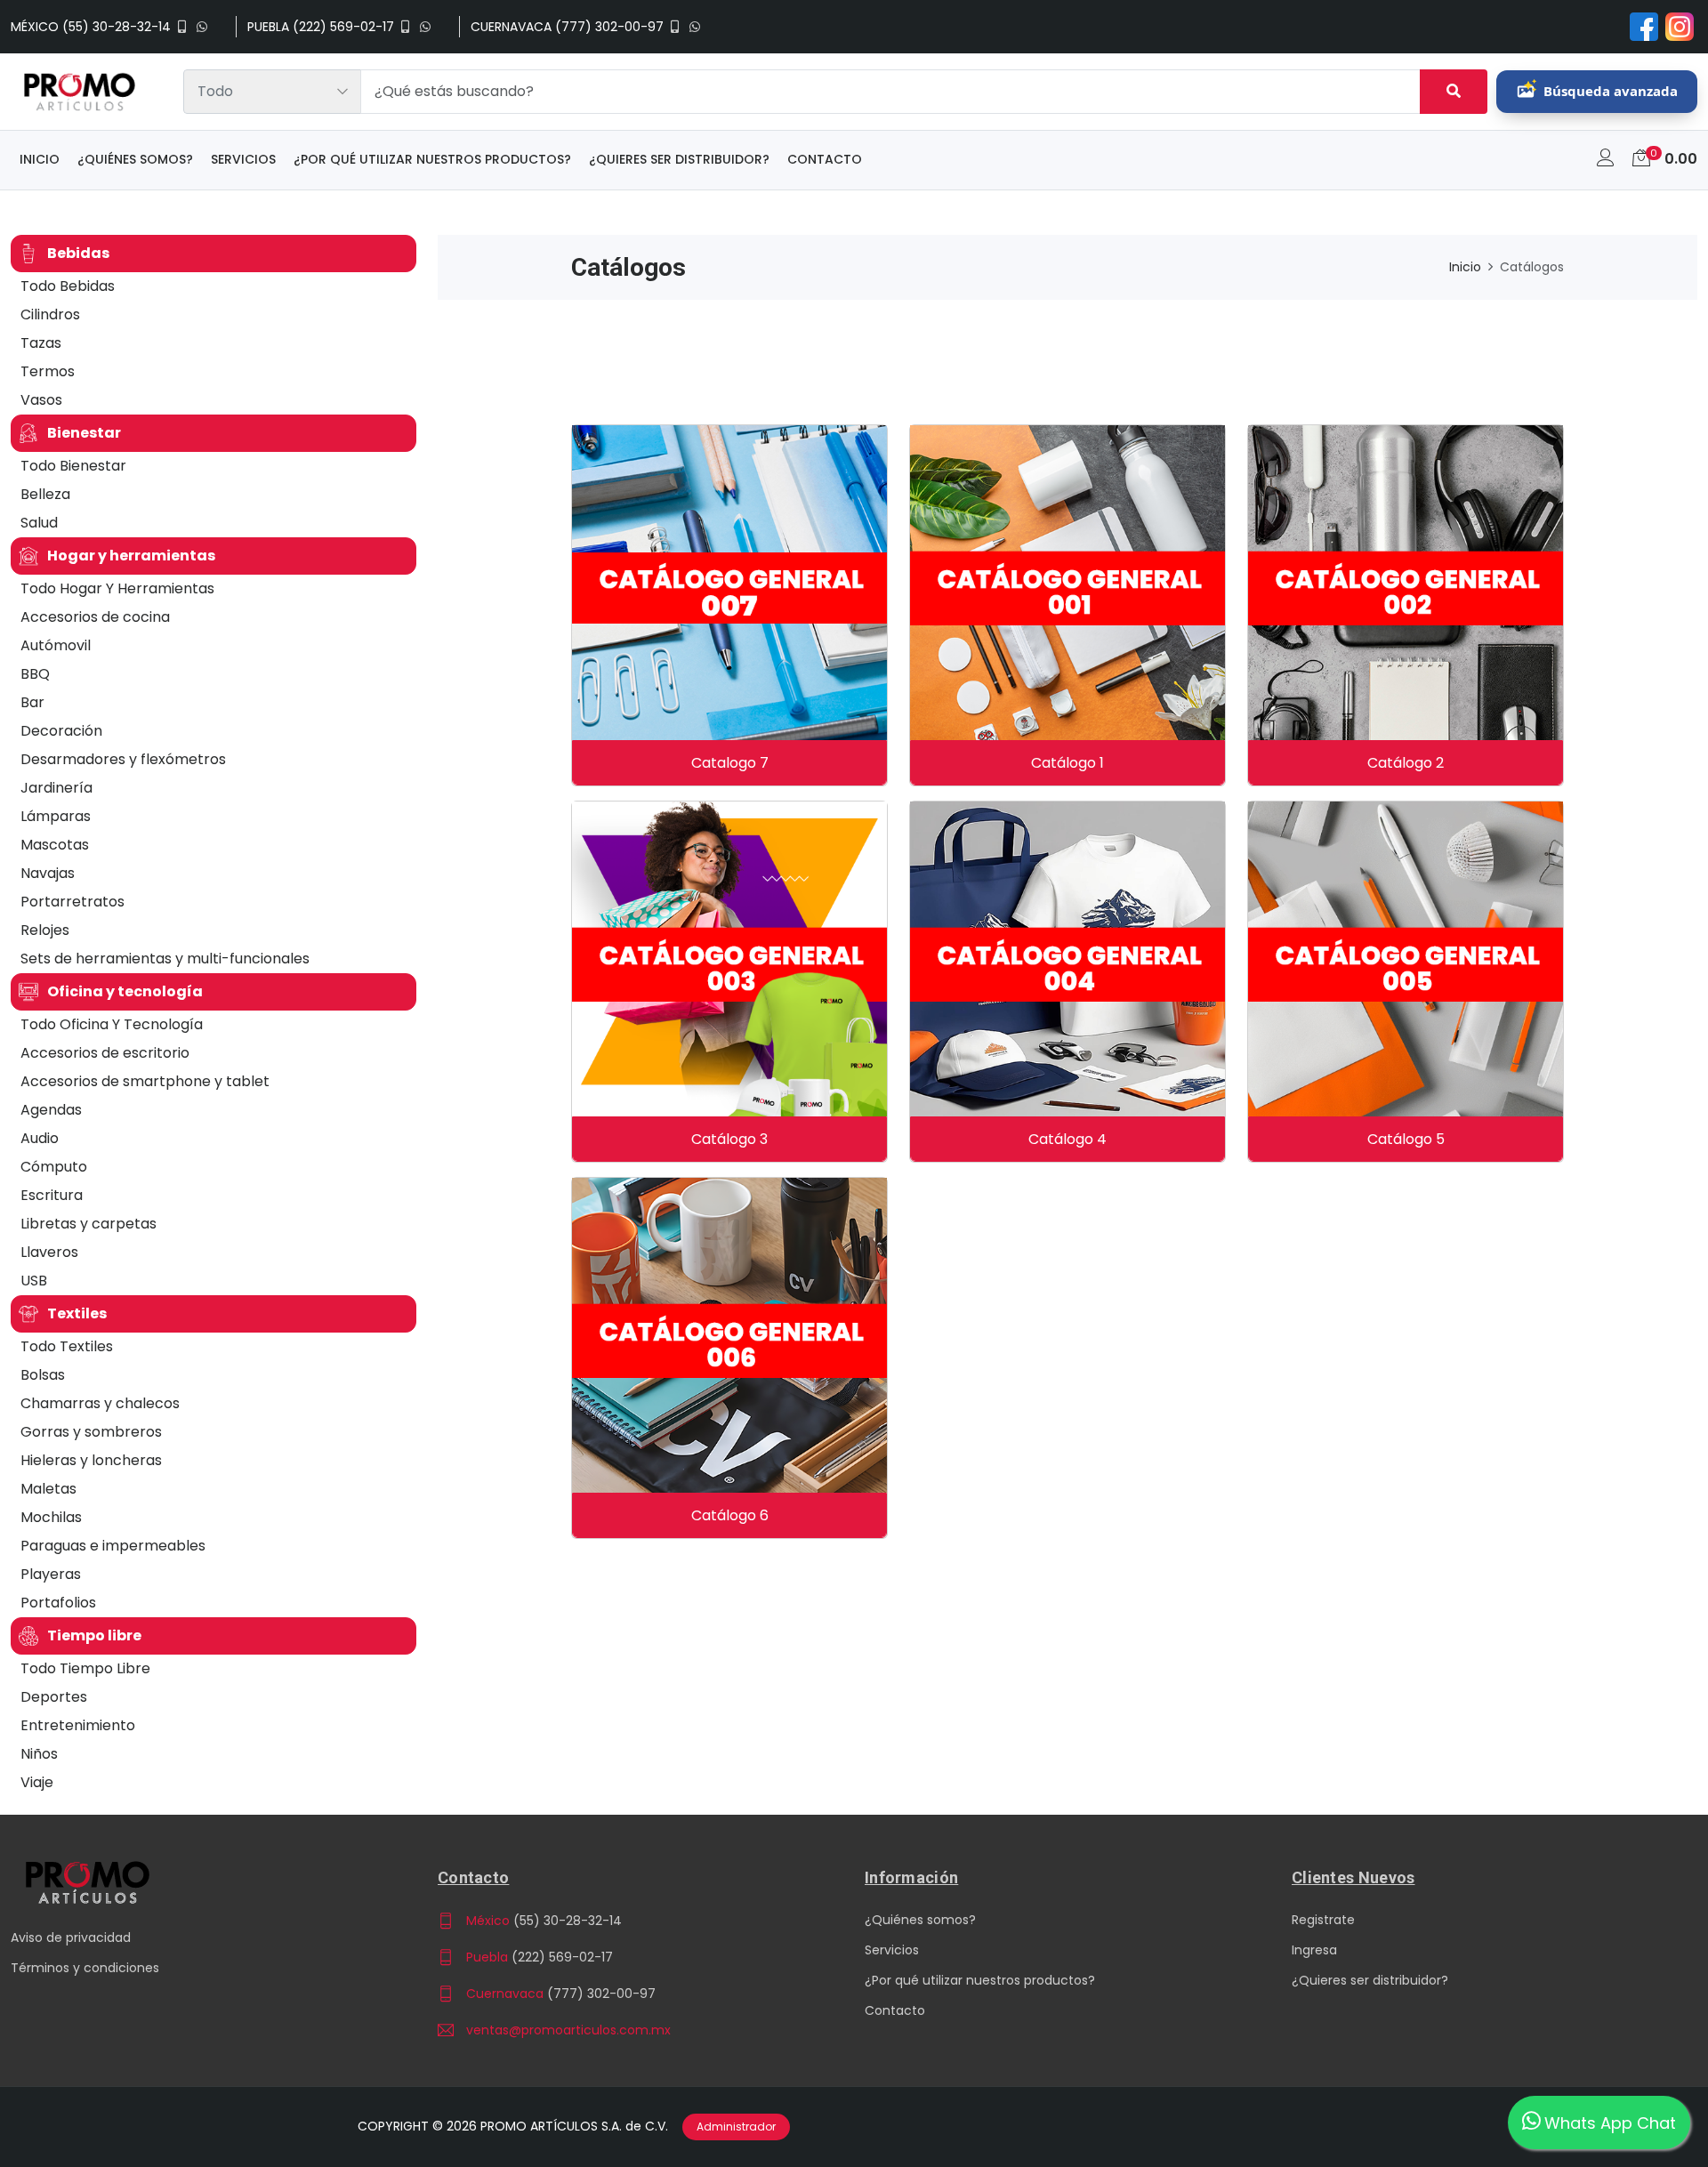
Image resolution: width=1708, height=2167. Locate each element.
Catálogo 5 (1406, 1139)
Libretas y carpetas (89, 1224)
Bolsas (43, 1375)
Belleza (45, 494)
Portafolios (58, 1603)
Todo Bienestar (73, 466)
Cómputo (54, 1167)
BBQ (35, 674)
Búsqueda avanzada (1611, 91)
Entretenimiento (78, 1725)
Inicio (40, 159)
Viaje (37, 1782)
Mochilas (51, 1517)
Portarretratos (73, 902)
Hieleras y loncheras (91, 1460)
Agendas (51, 1110)
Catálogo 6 (730, 1515)
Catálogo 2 (1406, 763)
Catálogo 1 (1067, 763)
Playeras (51, 1574)
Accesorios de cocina (95, 617)
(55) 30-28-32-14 (568, 1921)
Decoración (61, 731)
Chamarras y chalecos (100, 1403)
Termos (48, 371)
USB (34, 1281)
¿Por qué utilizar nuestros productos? (432, 159)
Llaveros (49, 1252)
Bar (32, 702)
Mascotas (55, 845)
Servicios (243, 159)
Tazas (41, 343)
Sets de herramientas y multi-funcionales (165, 959)
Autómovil (56, 645)
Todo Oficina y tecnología (112, 1024)
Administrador (736, 2127)
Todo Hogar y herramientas (117, 588)
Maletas (48, 1489)
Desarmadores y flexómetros (123, 759)
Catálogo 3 (729, 1139)
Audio (40, 1138)
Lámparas (56, 816)
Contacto (825, 159)
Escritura (52, 1195)
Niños (39, 1754)
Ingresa (1314, 1950)
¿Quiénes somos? (135, 159)
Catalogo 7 (730, 763)
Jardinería (56, 788)
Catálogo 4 (1067, 1139)
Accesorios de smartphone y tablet (145, 1081)
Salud (39, 523)
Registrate (1323, 1920)
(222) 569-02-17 (562, 1957)
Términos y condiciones (85, 1968)
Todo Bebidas (68, 286)
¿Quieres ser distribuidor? (679, 159)
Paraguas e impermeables (113, 1546)
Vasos (41, 400)
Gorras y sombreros (91, 1432)
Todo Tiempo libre (85, 1668)
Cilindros (50, 314)
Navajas (48, 873)
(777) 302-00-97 (601, 1994)
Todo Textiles (67, 1346)
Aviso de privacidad (71, 1937)
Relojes (45, 930)
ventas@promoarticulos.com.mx (568, 2030)
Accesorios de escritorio (105, 1053)
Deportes (54, 1697)
